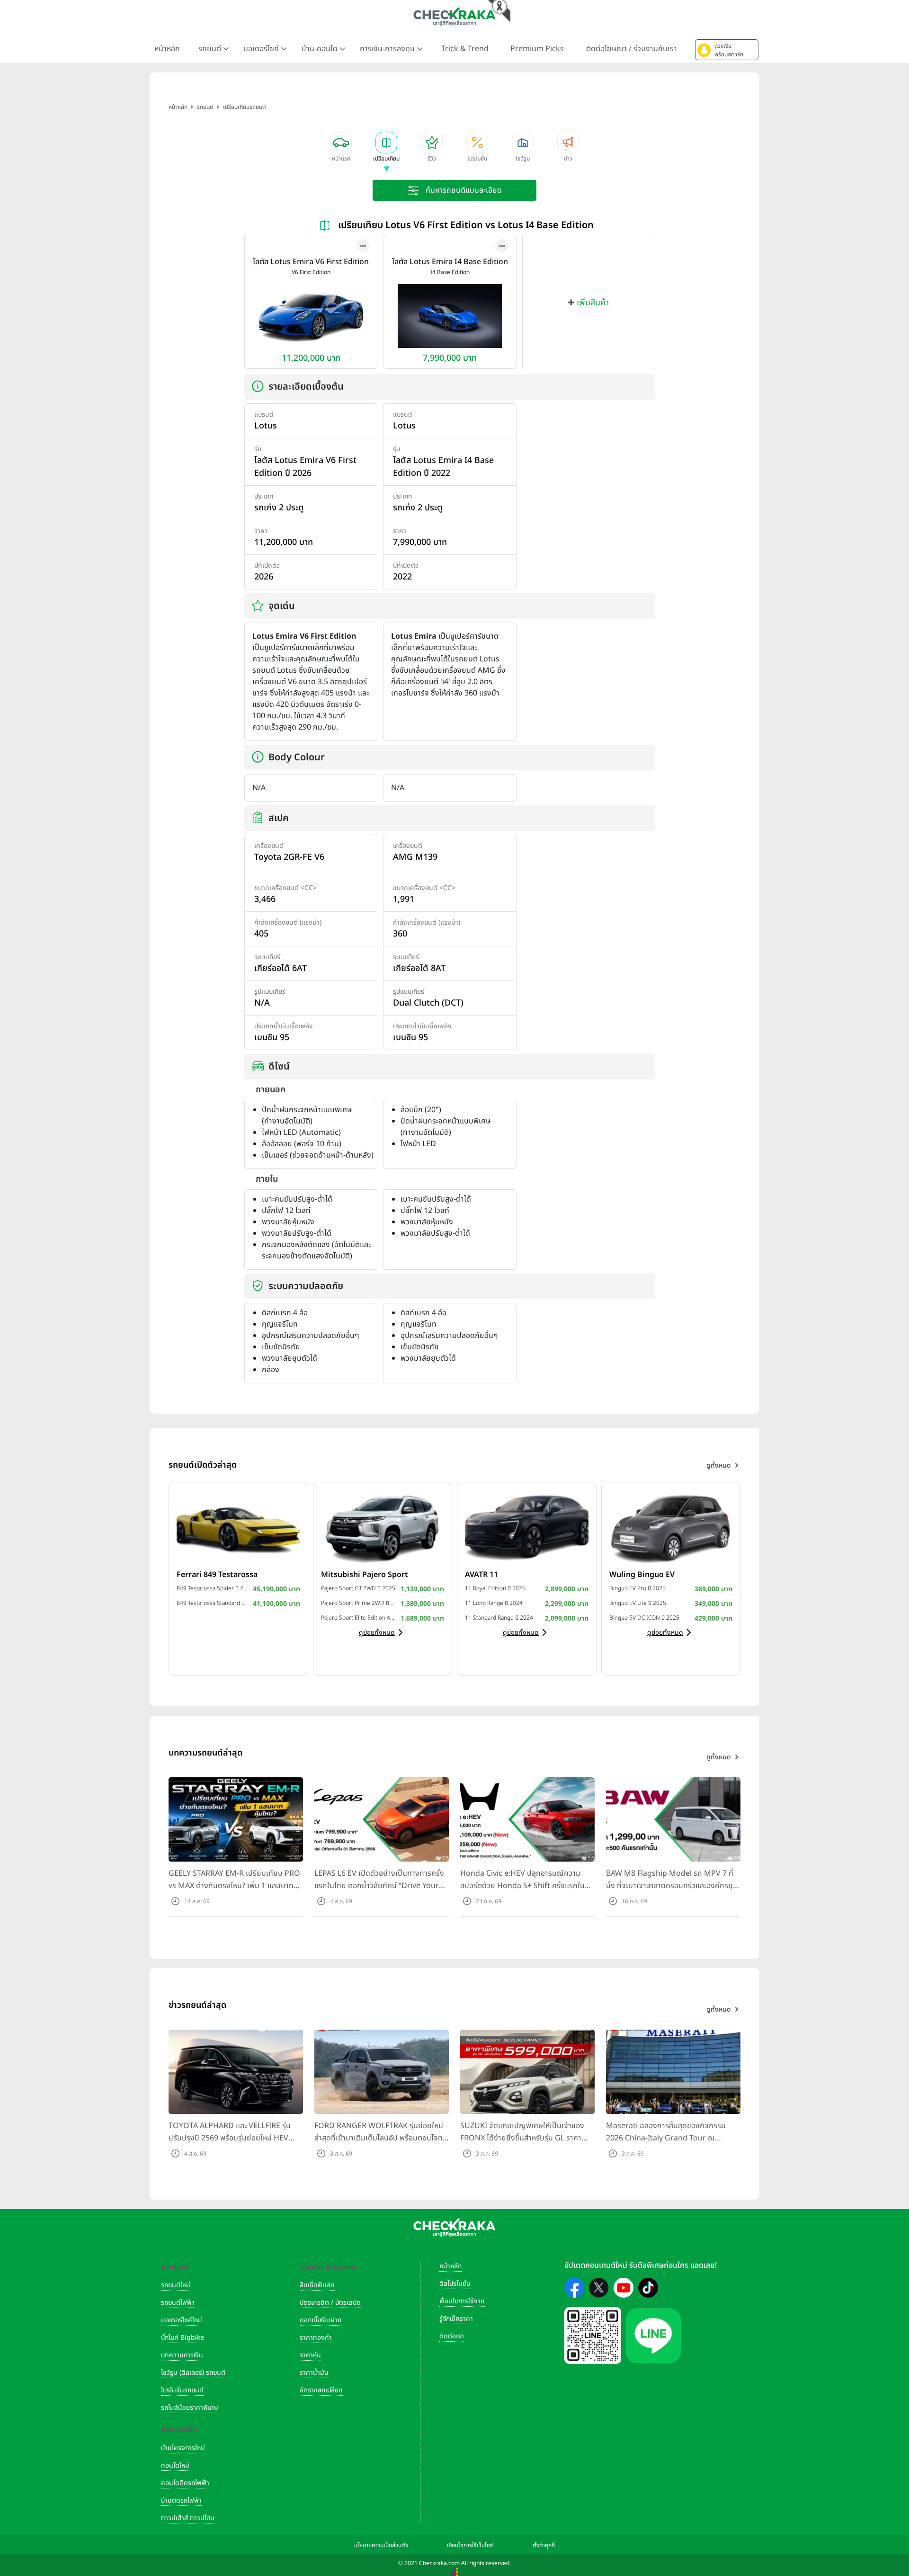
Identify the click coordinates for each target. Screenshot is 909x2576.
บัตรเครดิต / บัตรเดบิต (330, 2303)
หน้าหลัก (167, 49)
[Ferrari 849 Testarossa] (238, 1527)
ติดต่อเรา (452, 2336)
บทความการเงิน (182, 2355)
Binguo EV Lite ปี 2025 (638, 1603)
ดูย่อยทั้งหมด (377, 1633)
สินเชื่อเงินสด (317, 2285)
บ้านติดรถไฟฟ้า (181, 2500)
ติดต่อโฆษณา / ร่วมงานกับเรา (632, 49)
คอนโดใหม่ (175, 2465)
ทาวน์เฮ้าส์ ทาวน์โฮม (188, 2518)
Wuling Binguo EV (642, 1575)
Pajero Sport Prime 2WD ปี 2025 (359, 1603)
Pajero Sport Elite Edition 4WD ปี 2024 (359, 1618)
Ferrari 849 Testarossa (217, 1575)
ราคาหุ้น (310, 2355)
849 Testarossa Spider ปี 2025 (212, 1588)
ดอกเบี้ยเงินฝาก (321, 2320)
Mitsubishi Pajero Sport (365, 1575)
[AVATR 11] (527, 1527)
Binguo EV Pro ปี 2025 (637, 1588)
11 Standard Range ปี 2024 (499, 1618)
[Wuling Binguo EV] (671, 1527)
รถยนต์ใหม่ (176, 2285)
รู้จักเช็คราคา (456, 2319)
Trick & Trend (465, 49)
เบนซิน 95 (272, 1038)
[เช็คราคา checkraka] (454, 17)
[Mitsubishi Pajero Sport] (383, 1527)
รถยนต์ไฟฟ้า (178, 2303)
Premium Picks (537, 49)
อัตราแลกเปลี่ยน (321, 2390)
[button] (727, 50)
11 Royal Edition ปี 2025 (495, 1588)
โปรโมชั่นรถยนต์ (182, 2390)
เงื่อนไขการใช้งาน (462, 2301)
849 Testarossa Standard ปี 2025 (212, 1603)
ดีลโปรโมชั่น (455, 2284)
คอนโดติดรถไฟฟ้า (185, 2483)
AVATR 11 (481, 1575)
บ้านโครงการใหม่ (183, 2448)
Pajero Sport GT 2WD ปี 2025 (358, 1588)
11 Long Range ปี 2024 (494, 1603)
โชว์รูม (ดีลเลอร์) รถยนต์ (193, 2373)
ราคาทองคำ (316, 2338)
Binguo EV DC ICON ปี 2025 (644, 1618)
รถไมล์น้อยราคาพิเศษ (190, 2408)
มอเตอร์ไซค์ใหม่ (182, 2320)
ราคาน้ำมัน (314, 2373)
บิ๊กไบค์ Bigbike (183, 2338)
